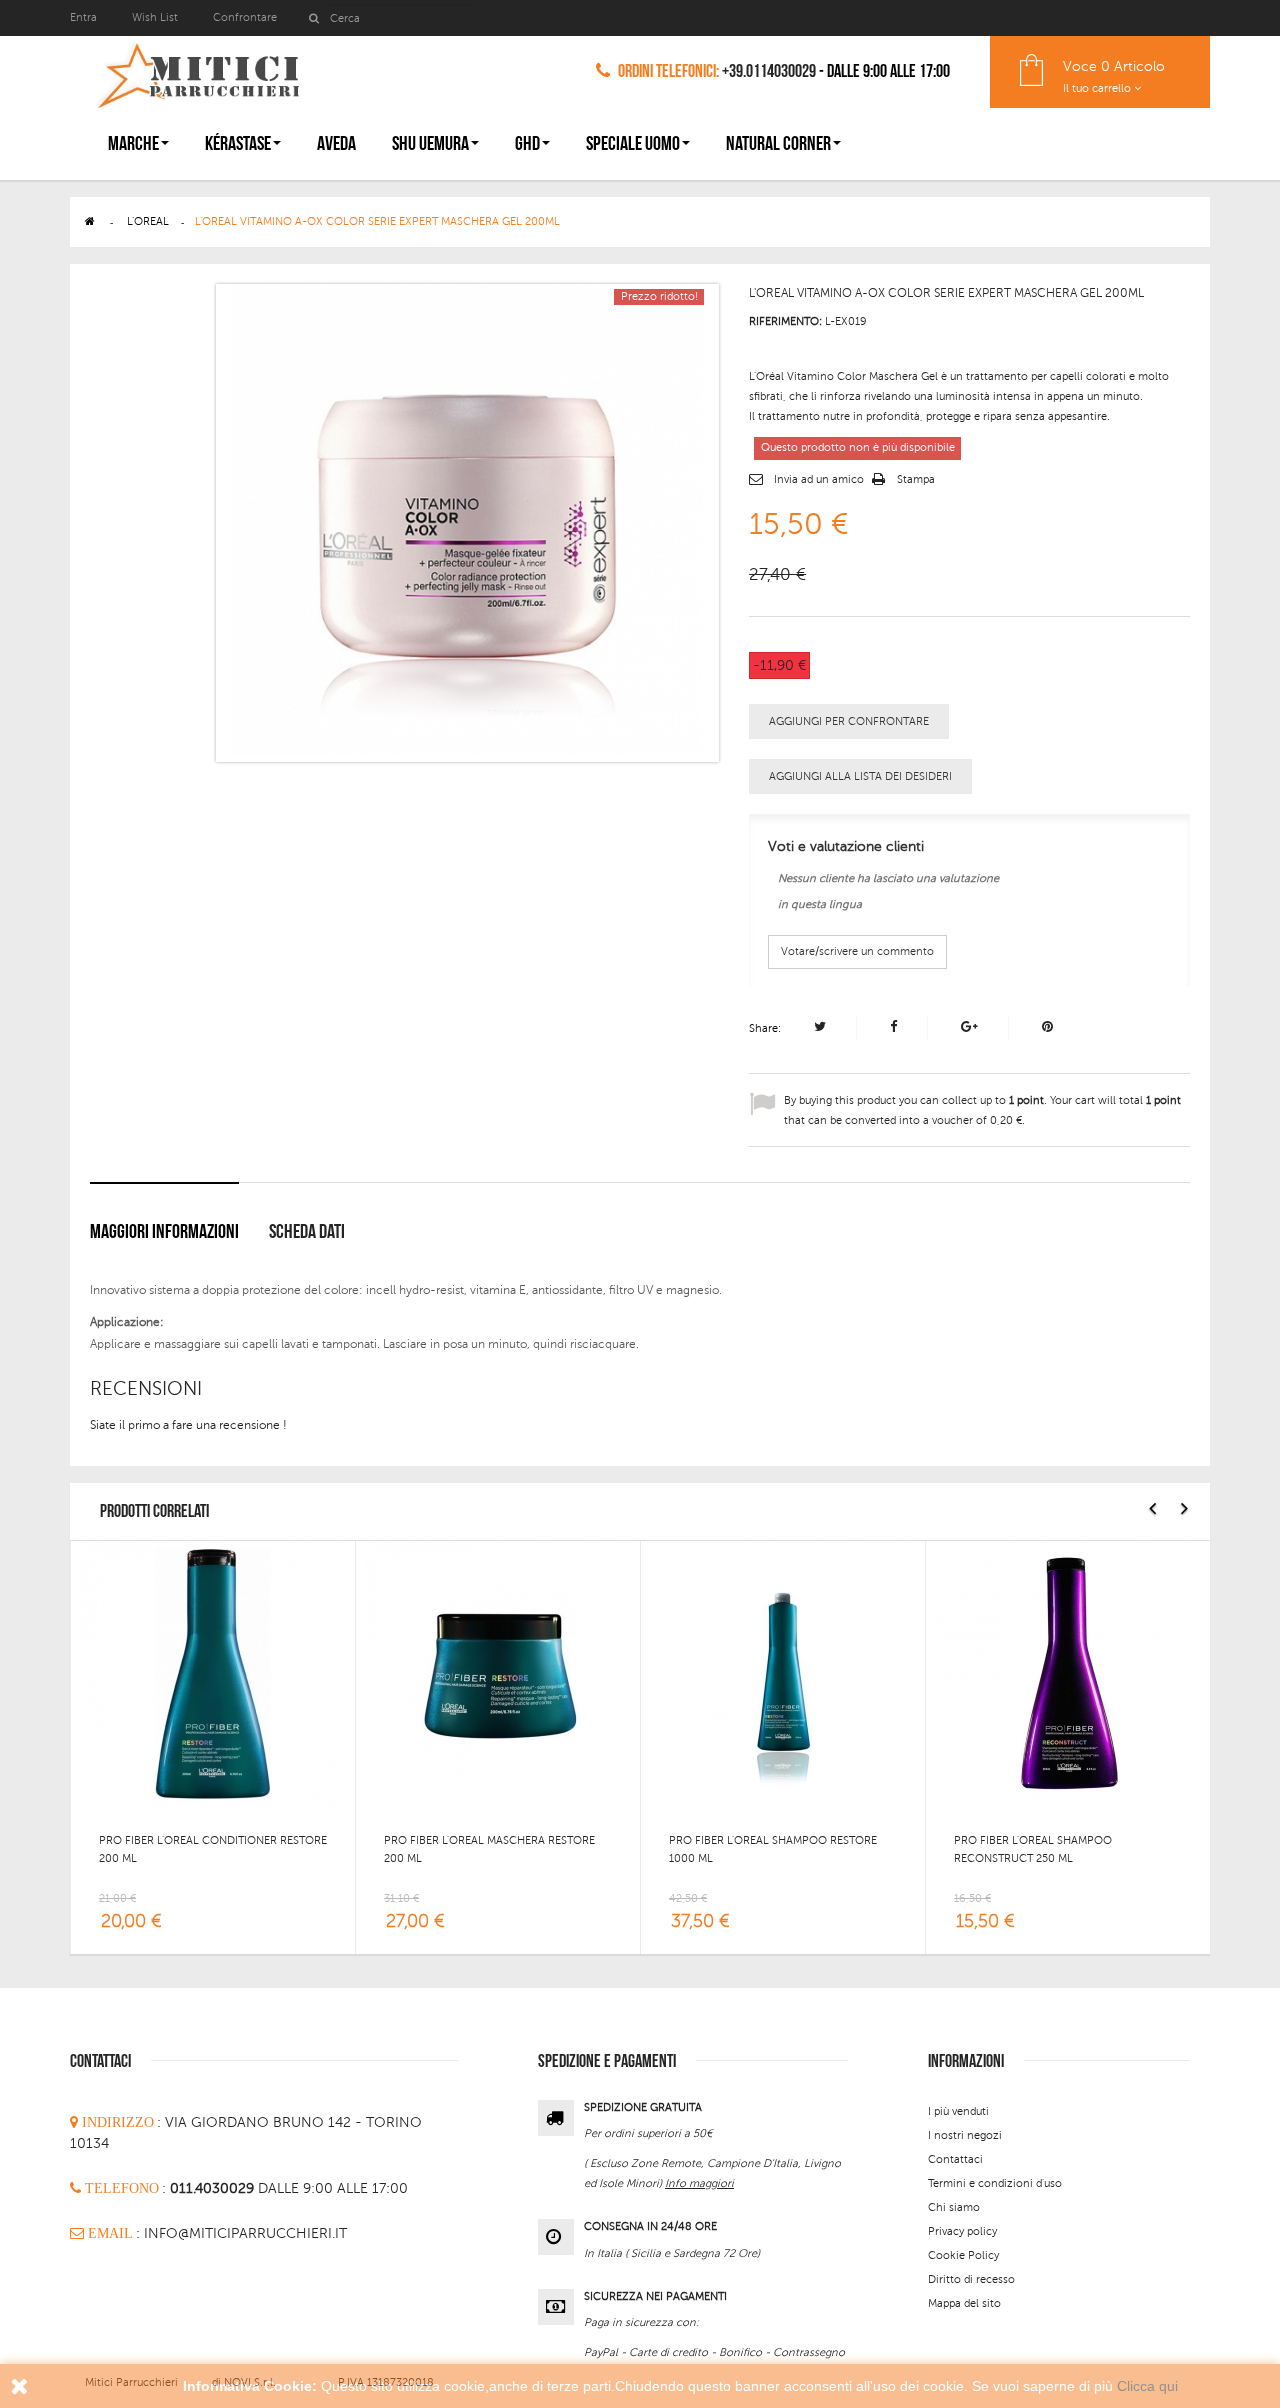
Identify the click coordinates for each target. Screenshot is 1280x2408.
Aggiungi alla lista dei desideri (860, 776)
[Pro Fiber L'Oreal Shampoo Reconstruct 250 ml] (1068, 1673)
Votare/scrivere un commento (857, 951)
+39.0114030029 (769, 71)
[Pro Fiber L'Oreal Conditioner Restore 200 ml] (213, 1673)
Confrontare (245, 17)
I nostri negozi (965, 2135)
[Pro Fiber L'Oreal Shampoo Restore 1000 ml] (783, 1673)
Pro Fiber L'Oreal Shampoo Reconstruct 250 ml (1033, 1849)
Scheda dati (307, 1232)
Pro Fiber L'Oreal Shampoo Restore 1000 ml (773, 1849)
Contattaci (955, 2159)
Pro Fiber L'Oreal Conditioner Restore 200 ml (213, 1849)
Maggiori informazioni (164, 1232)
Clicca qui (1147, 2386)
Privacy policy (962, 2231)
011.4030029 (214, 2188)
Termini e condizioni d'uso (995, 2183)
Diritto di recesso (971, 2279)
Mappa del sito (964, 2303)
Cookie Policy (963, 2255)
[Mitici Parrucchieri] (197, 71)
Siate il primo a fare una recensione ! (188, 1425)
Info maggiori (699, 2183)
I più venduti (958, 2111)
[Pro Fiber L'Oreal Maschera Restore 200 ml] (498, 1673)
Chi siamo (954, 2207)
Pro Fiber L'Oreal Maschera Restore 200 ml (489, 1849)
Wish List (155, 17)
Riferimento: (785, 321)
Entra (85, 17)
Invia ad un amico (819, 479)
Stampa (916, 479)
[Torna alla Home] (90, 221)
